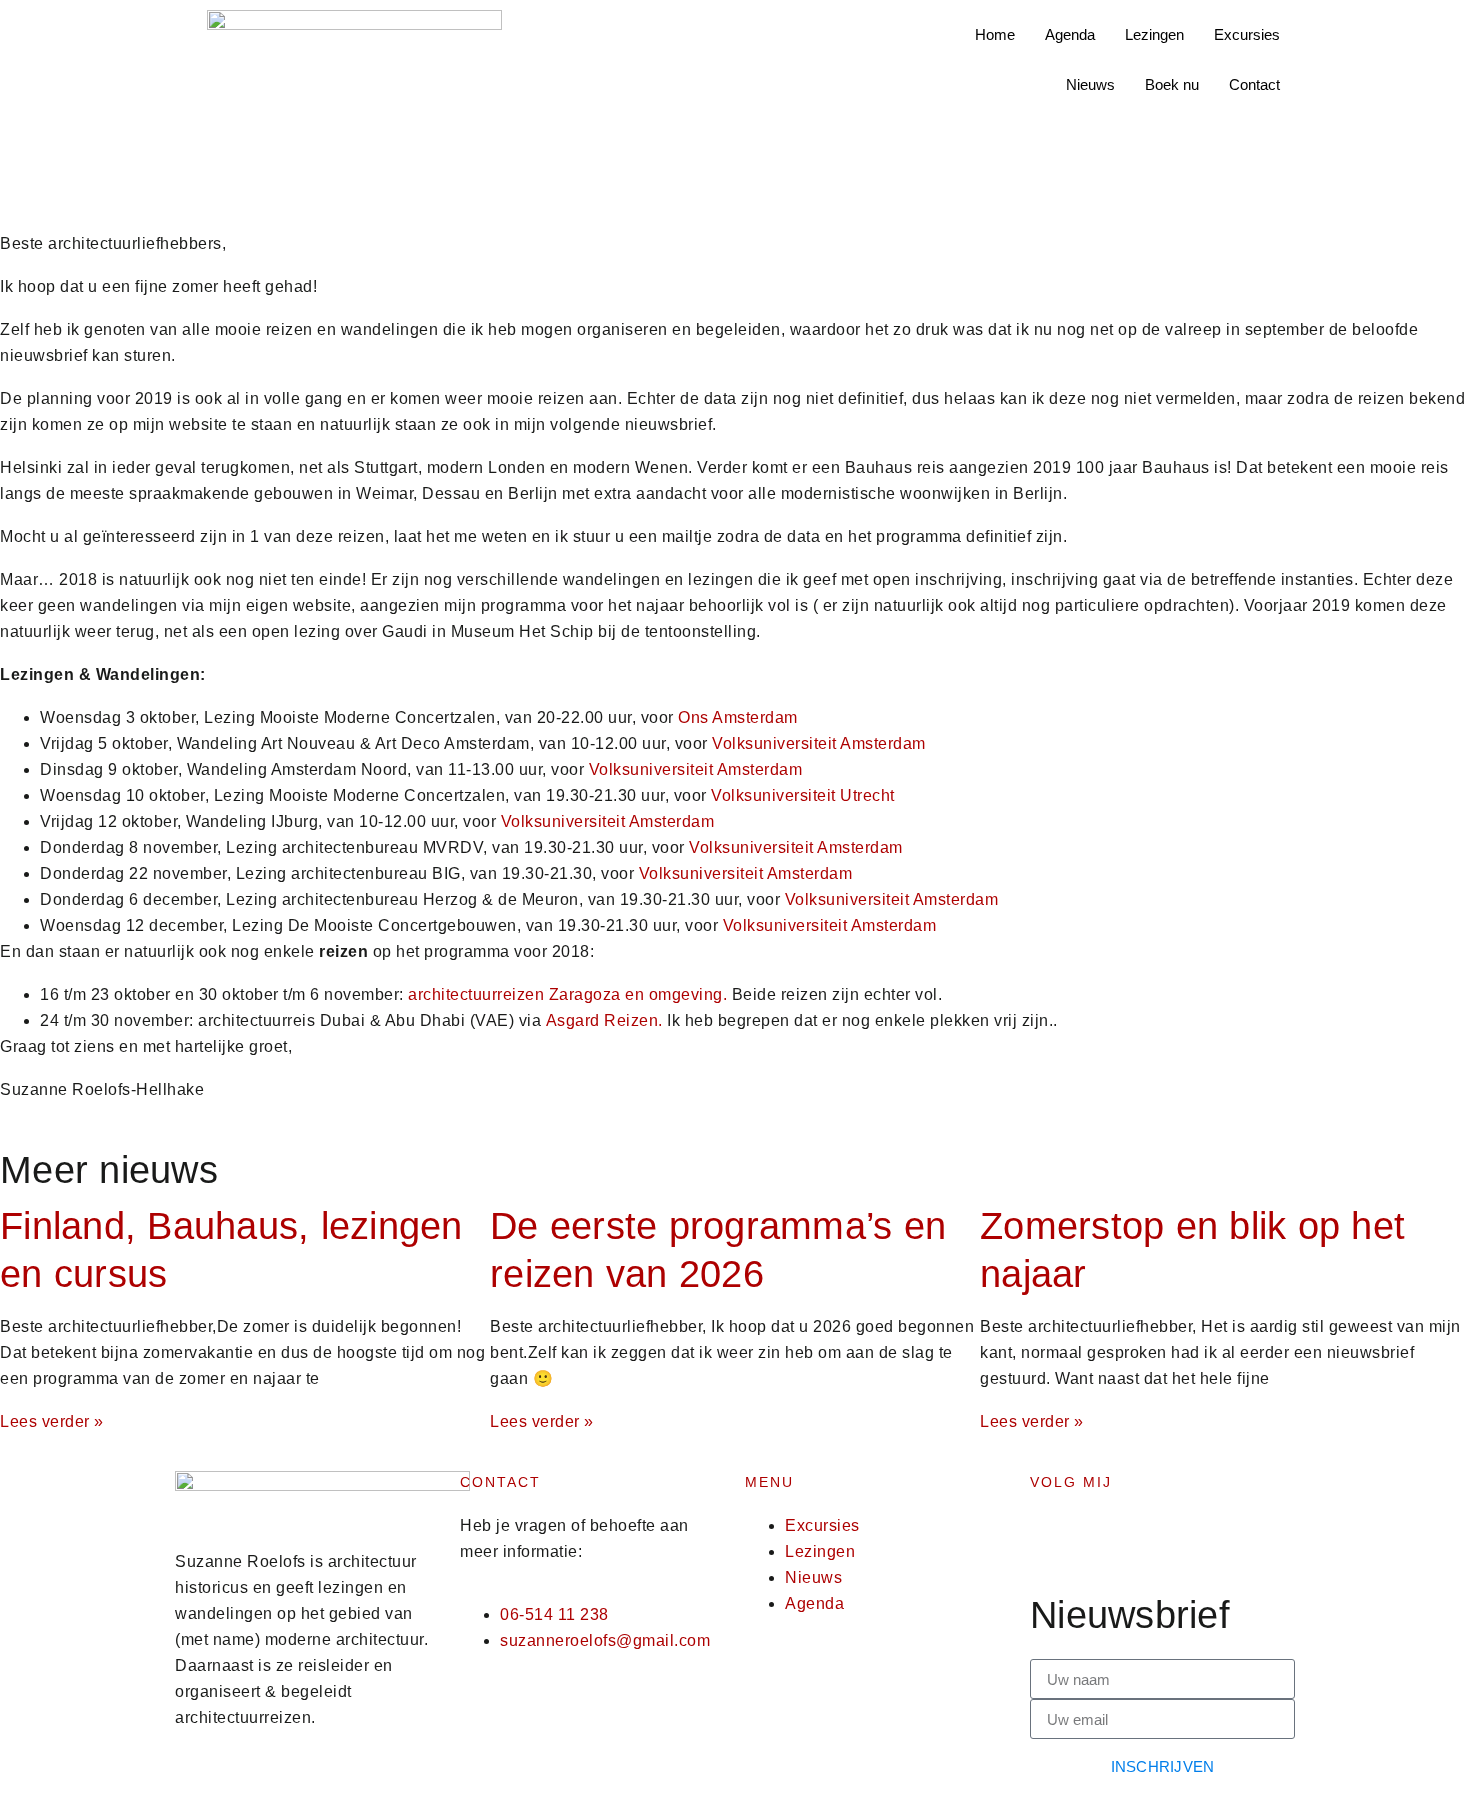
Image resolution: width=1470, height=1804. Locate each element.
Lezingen (1154, 34)
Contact (1254, 84)
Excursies (1247, 34)
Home (995, 34)
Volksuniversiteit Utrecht (803, 795)
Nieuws (1090, 84)
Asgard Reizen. (604, 1020)
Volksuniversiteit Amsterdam (819, 743)
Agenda (1070, 34)
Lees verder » (52, 1421)
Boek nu (1172, 84)
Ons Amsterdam (738, 717)
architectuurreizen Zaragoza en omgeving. (570, 994)
